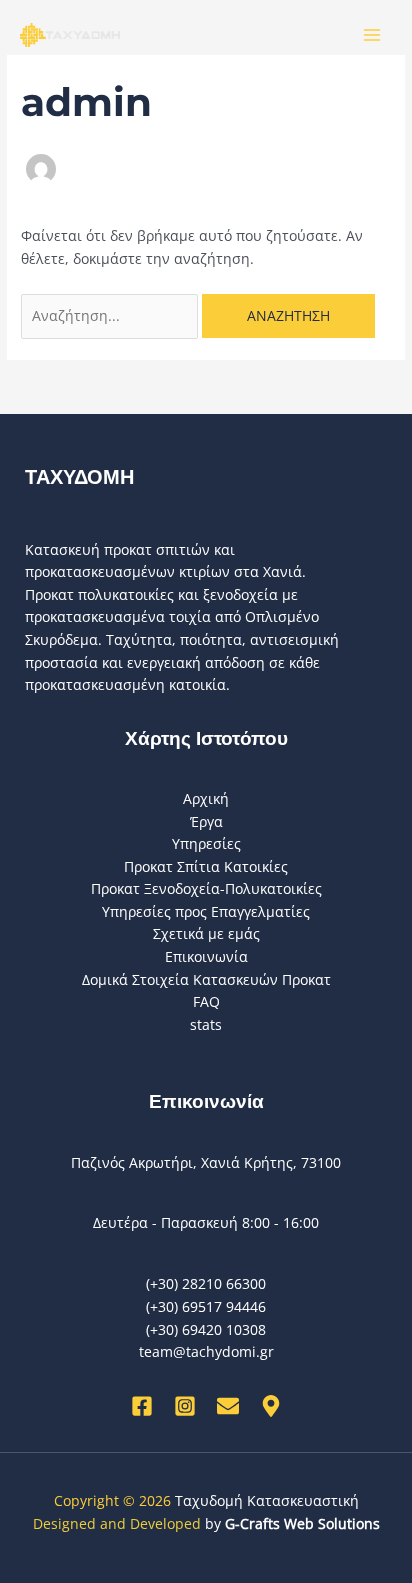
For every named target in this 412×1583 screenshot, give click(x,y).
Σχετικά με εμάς (206, 933)
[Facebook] (142, 1406)
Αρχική (206, 798)
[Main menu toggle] (372, 35)
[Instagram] (185, 1406)
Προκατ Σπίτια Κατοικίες (206, 866)
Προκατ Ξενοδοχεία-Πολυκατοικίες (206, 888)
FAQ (206, 1001)
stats (206, 1024)
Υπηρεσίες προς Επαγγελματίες (206, 911)
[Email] (228, 1406)
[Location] (271, 1406)
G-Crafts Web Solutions (302, 1523)
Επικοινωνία (206, 956)
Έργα (206, 821)
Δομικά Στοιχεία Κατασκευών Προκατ (206, 979)
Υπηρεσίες (206, 843)
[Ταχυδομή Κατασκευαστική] (70, 34)
